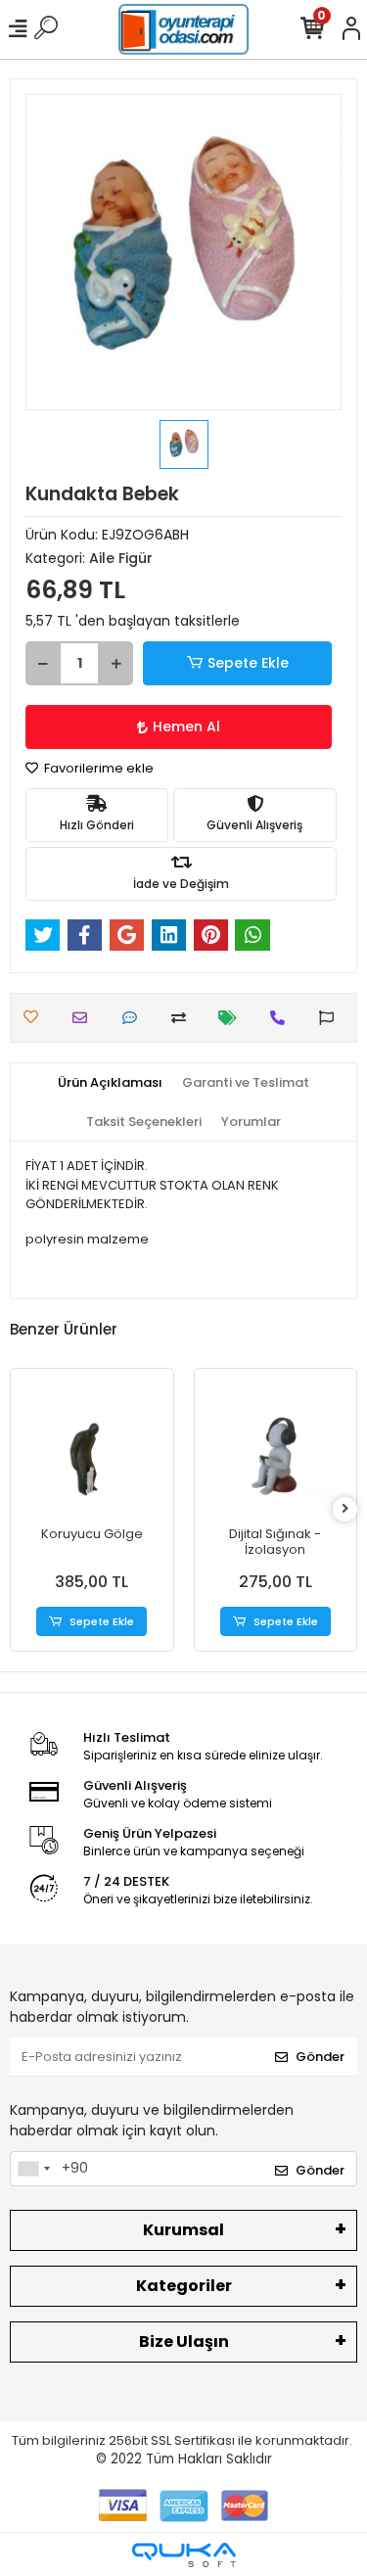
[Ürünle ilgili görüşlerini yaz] (135, 1018)
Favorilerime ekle (97, 768)
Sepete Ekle (248, 663)
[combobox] (33, 2169)
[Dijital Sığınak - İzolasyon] (276, 1450)
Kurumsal (183, 2230)
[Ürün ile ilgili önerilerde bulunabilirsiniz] (331, 1018)
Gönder (320, 2057)
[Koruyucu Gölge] (92, 1450)
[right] (345, 1509)
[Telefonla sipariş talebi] (282, 1018)
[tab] (110, 1083)
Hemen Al (186, 726)
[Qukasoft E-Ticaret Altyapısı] (184, 2555)
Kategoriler (184, 2286)
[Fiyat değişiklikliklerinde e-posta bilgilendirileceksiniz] (232, 1018)
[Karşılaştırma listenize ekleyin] (183, 1018)
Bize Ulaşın (184, 2342)
